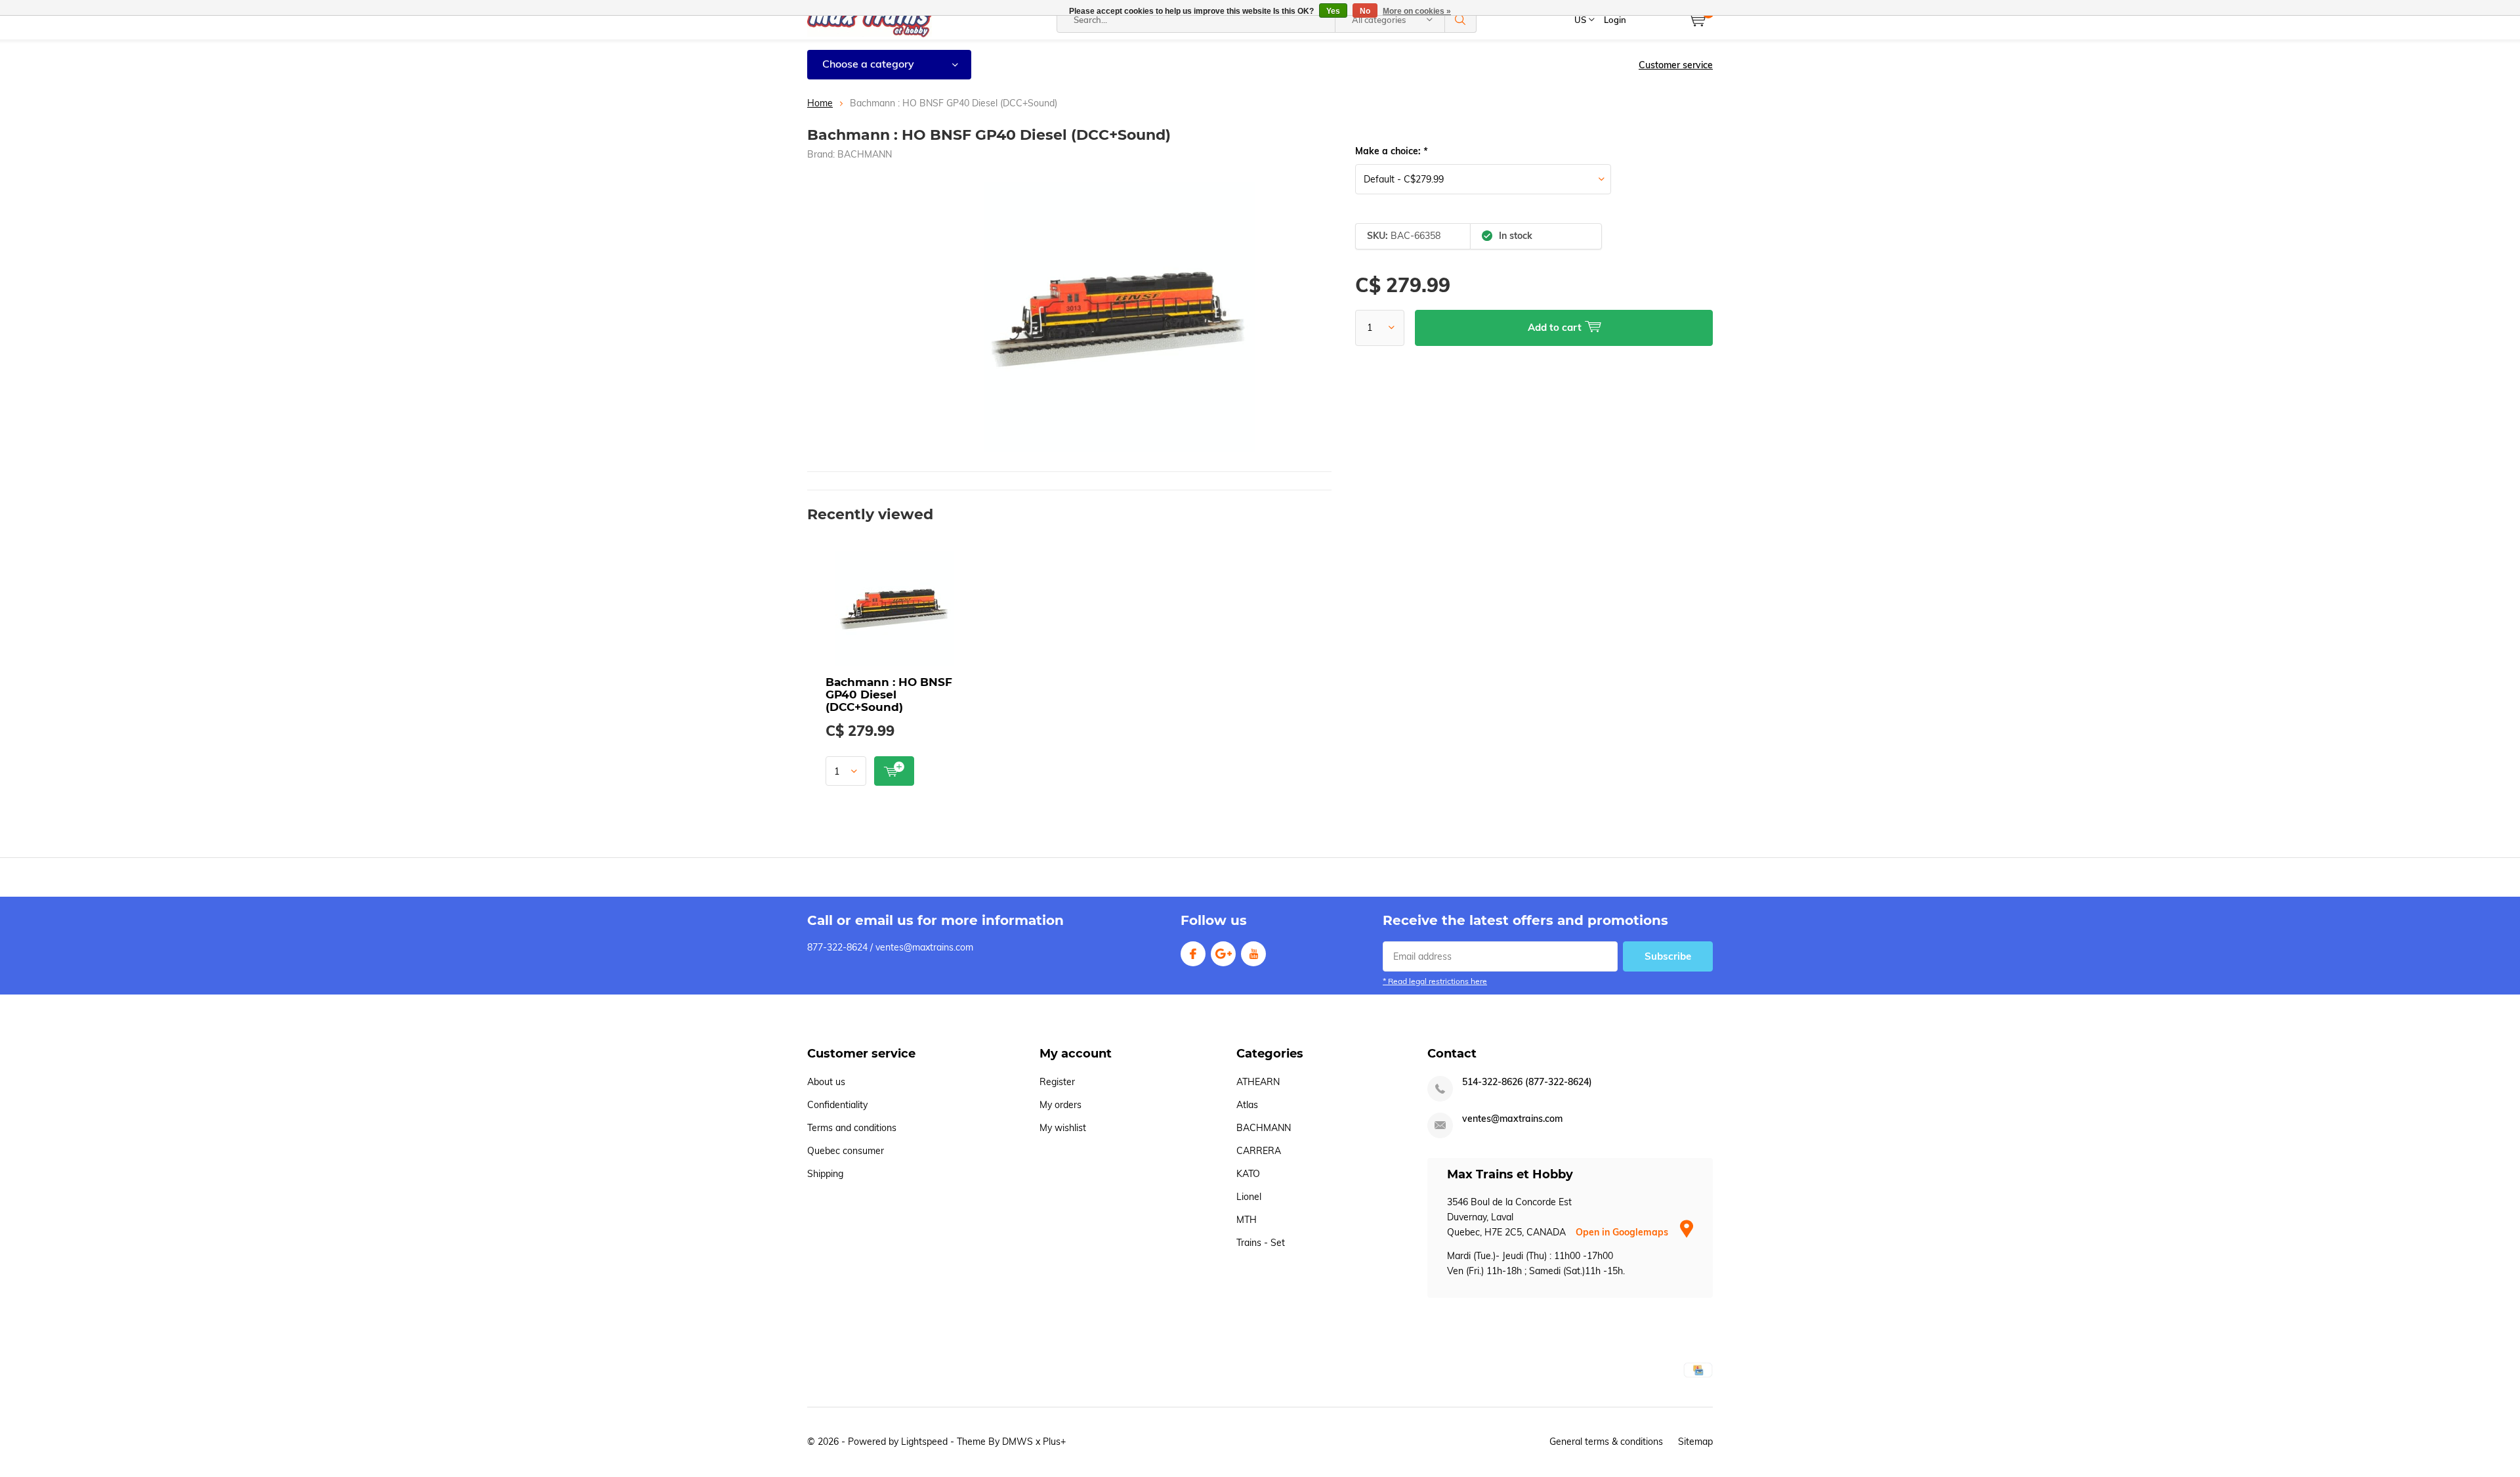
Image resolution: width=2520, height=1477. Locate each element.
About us (826, 1082)
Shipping (825, 1174)
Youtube (1253, 954)
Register (1057, 1082)
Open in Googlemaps (1623, 1232)
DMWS (1018, 1442)
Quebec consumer (846, 1151)
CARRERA (1259, 1151)
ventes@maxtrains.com (1512, 1119)
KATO (1248, 1174)
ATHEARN (1258, 1082)
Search (1461, 20)
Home (820, 103)
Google (1223, 954)
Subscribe (1668, 956)
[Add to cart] (894, 771)
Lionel (1249, 1197)
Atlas (1247, 1105)
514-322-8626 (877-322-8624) (1527, 1082)
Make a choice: (1391, 151)
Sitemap (1695, 1442)
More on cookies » (1417, 11)
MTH (1247, 1220)
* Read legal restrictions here (1435, 981)
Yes (1333, 11)
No (1365, 11)
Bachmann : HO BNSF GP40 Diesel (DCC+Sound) (889, 695)
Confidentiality (837, 1105)
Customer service (1676, 65)
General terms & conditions (1606, 1442)
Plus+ (1054, 1442)
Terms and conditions (852, 1128)
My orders (1060, 1105)
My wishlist (1063, 1128)
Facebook (1193, 954)
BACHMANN (865, 154)
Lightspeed (924, 1442)
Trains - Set (1261, 1243)
